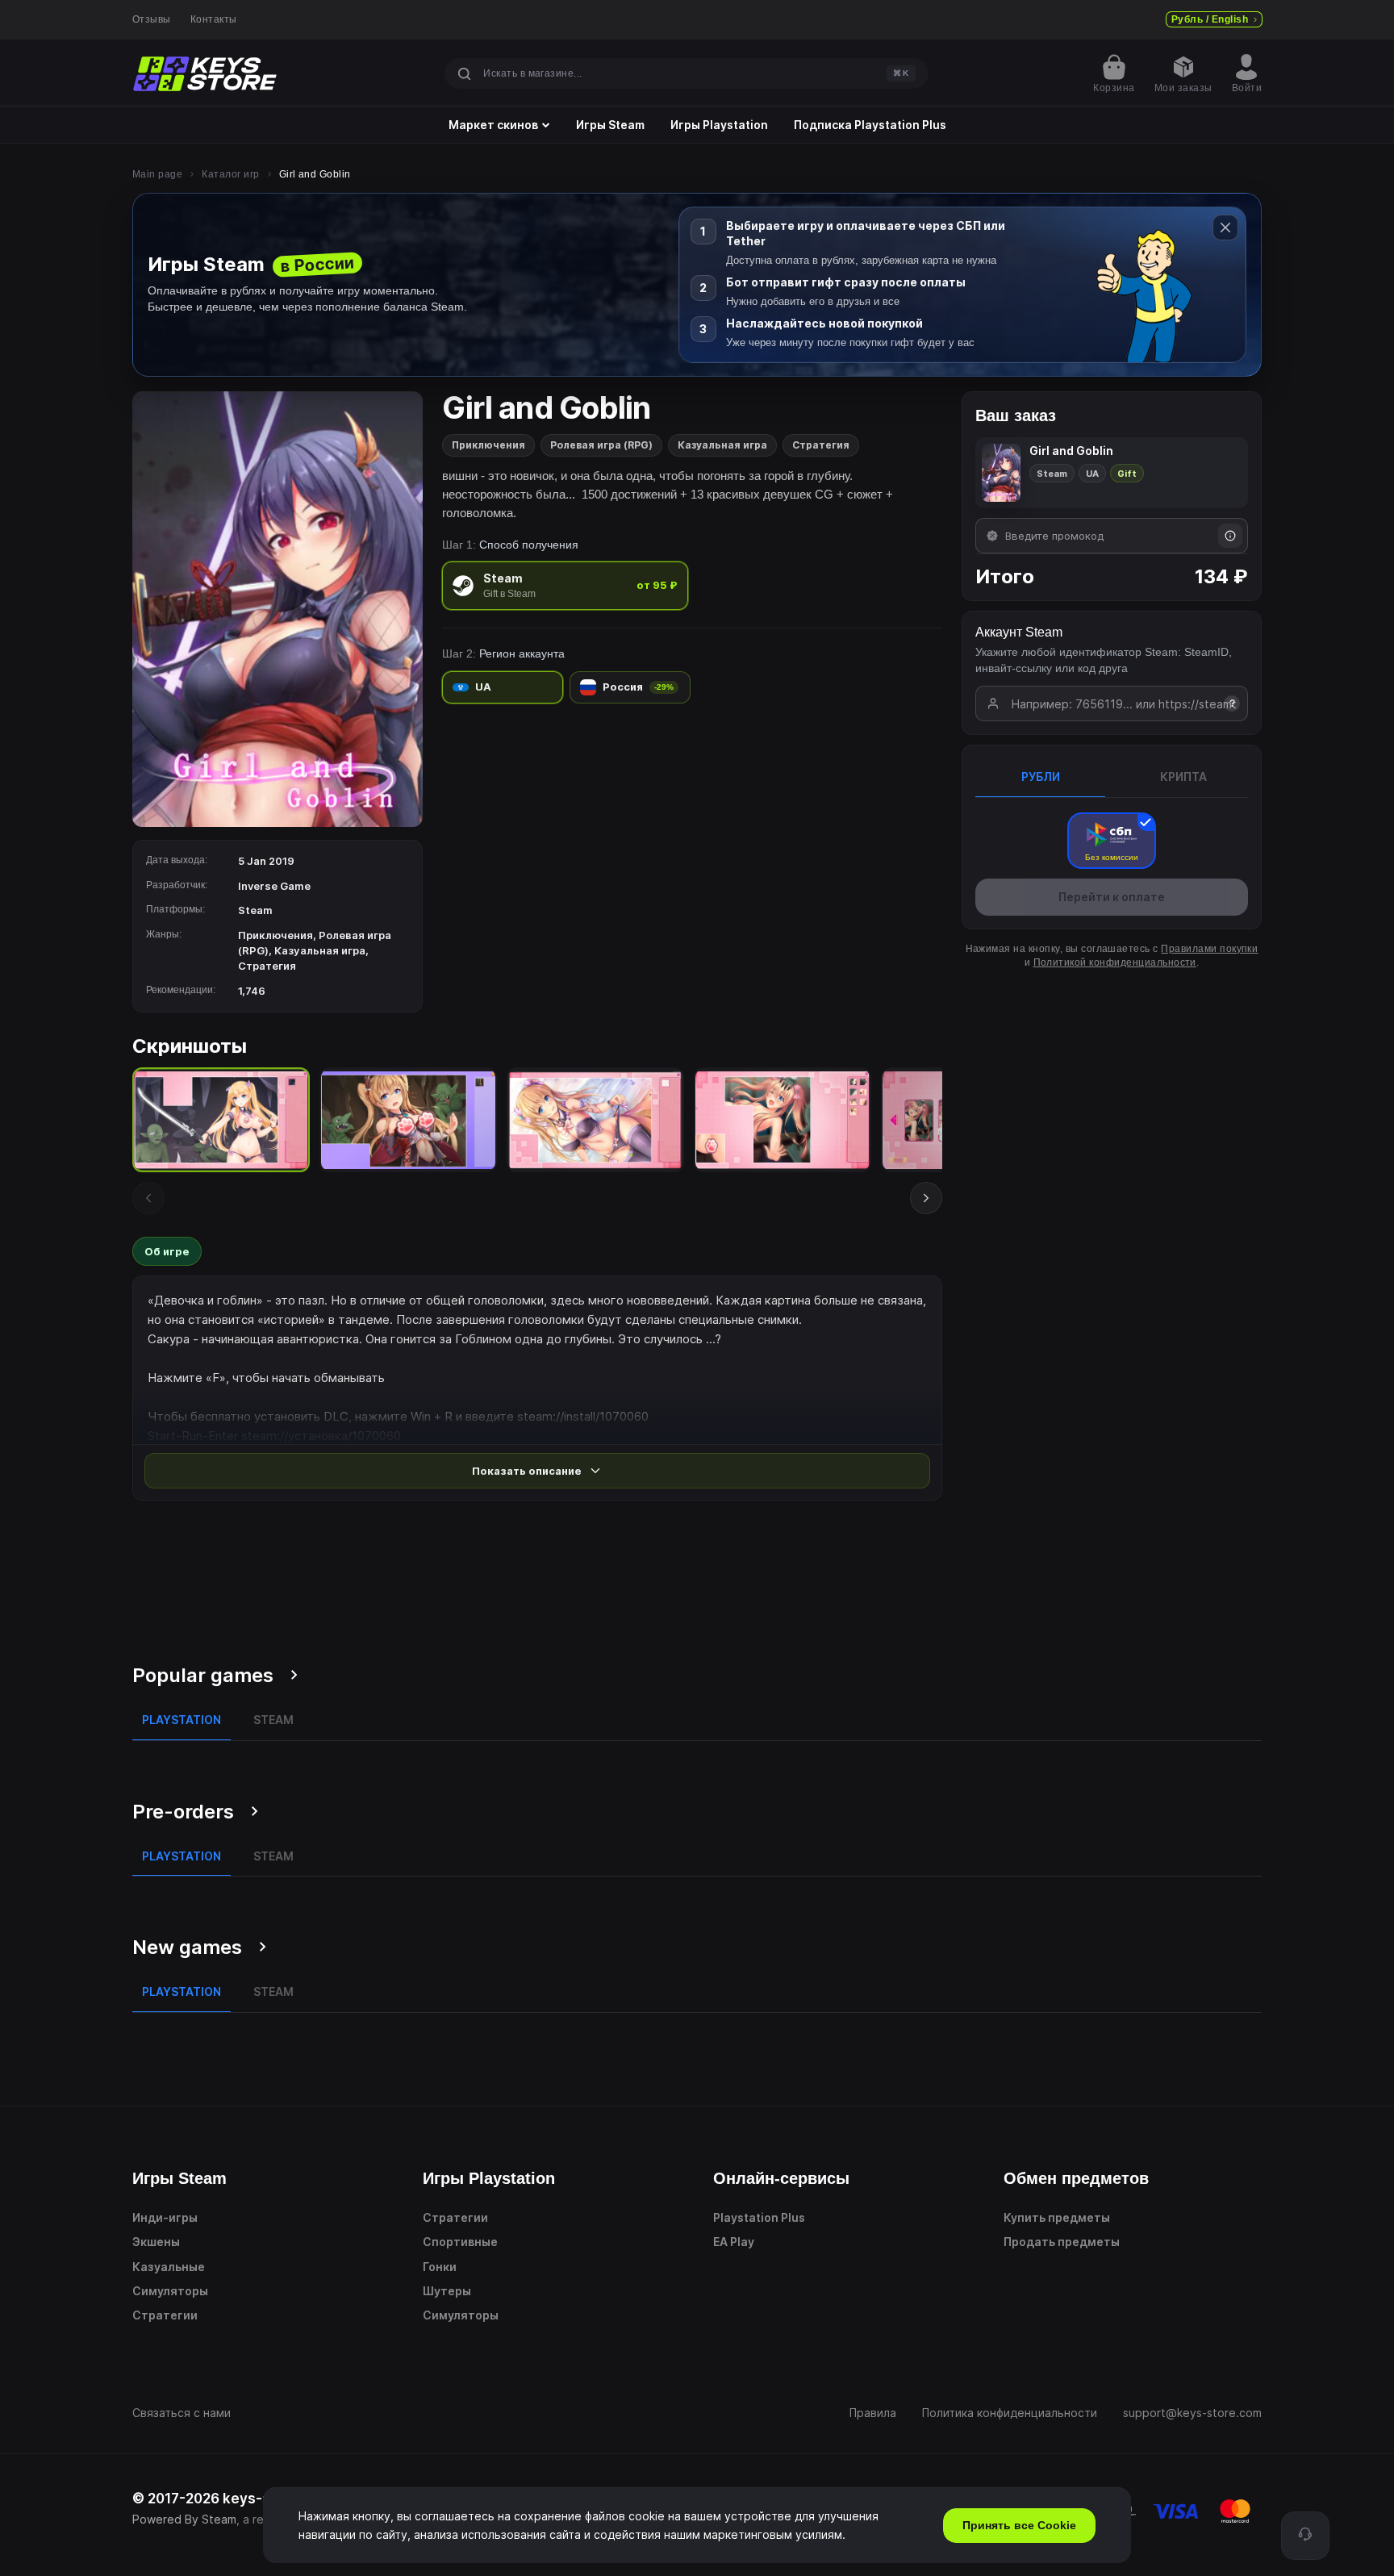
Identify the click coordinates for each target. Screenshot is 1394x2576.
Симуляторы (170, 2291)
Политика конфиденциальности (1010, 2413)
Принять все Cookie (1019, 2525)
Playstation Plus (759, 2217)
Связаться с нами (182, 2413)
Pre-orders (183, 1812)
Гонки (440, 2267)
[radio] (565, 585)
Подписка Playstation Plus (870, 125)
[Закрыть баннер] (1225, 228)
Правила (873, 2413)
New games (187, 1947)
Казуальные (169, 2267)
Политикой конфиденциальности (1115, 962)
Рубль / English (1210, 19)
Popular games (203, 1675)
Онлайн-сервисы (781, 2178)
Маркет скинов (493, 125)
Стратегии (165, 2315)
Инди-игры (165, 2217)
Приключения (488, 445)
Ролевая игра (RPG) (601, 445)
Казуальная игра (722, 445)
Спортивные (460, 2242)
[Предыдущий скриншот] (148, 1198)
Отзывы (152, 19)
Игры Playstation (719, 125)
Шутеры (447, 2291)
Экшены (156, 2242)
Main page (157, 174)
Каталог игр (230, 174)
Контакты (214, 19)
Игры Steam (610, 125)
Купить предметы (1057, 2217)
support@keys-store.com (1192, 2413)
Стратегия (821, 445)
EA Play (734, 2242)
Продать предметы (1062, 2242)
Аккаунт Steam (1019, 632)
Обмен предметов (1076, 2178)
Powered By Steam (184, 2519)
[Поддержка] (1305, 2536)
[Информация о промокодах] (1230, 536)
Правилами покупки (1209, 949)
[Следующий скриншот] (926, 1198)
